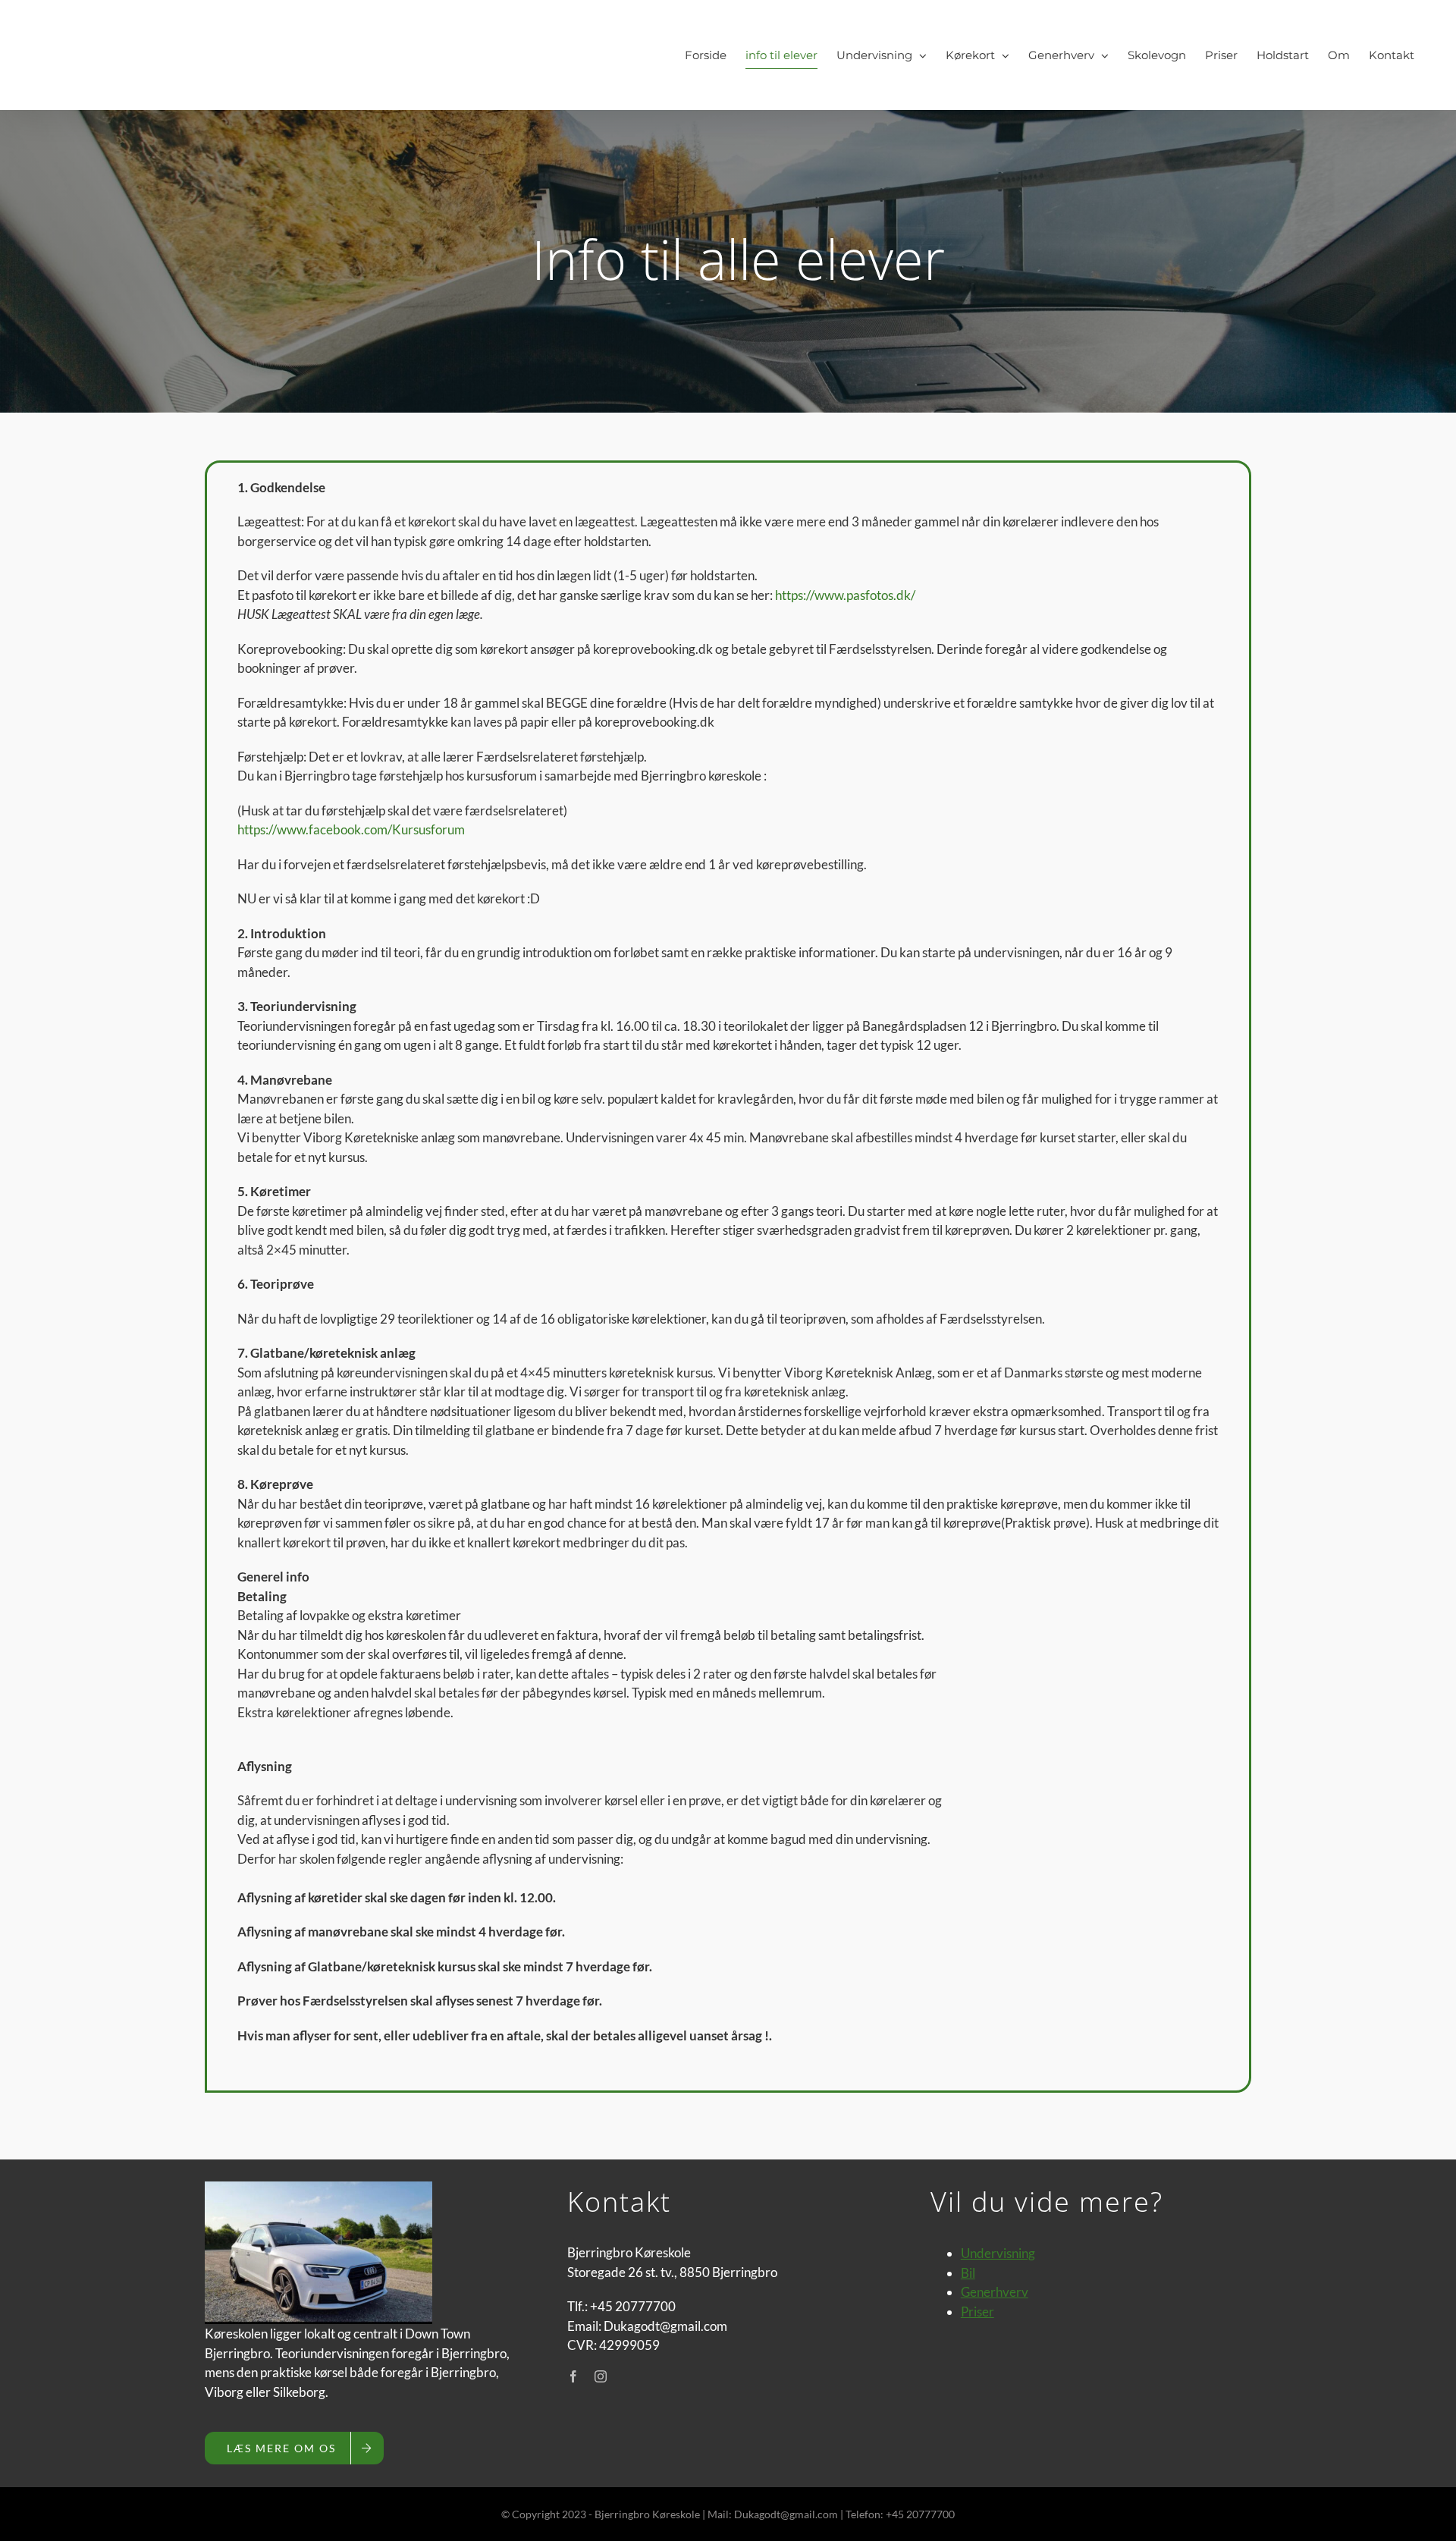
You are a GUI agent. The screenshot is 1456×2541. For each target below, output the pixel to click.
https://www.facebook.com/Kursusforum (351, 829)
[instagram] (601, 2376)
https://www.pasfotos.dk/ (845, 595)
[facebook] (573, 2376)
